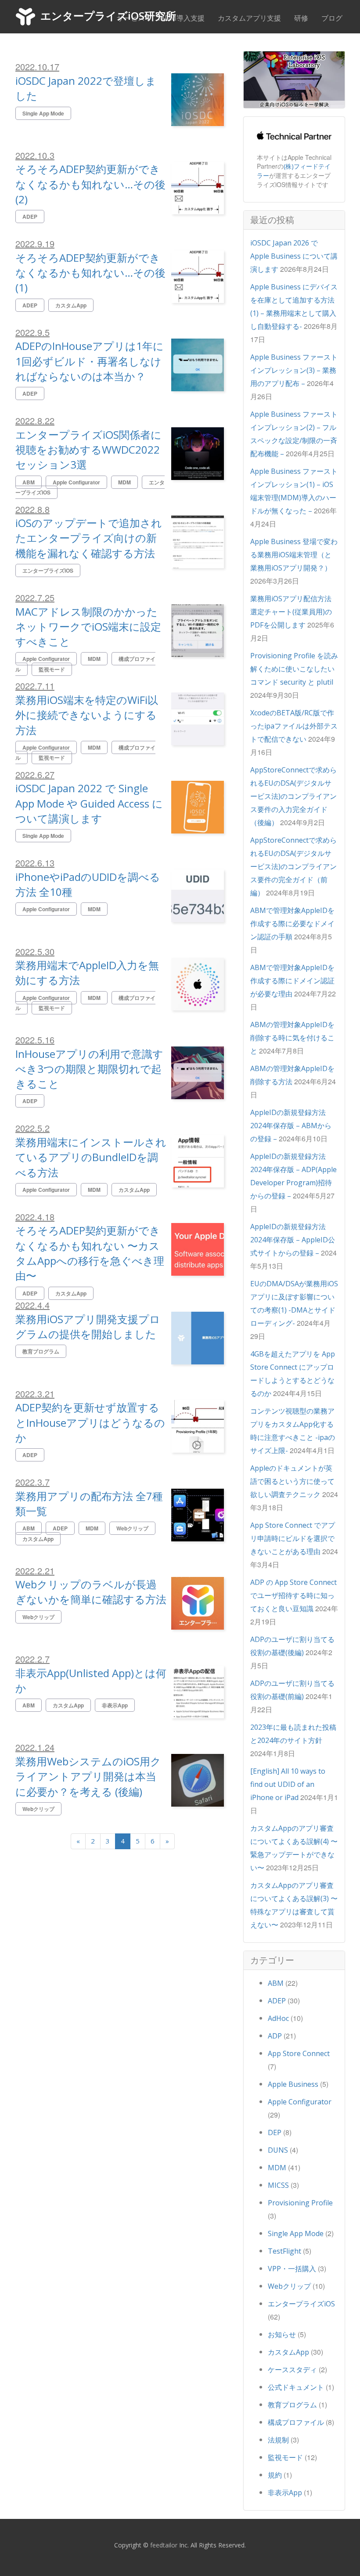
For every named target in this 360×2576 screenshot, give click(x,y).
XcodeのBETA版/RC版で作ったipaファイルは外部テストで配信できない (294, 726)
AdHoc (278, 2018)
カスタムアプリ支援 (249, 18)
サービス (131, 18)
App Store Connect (299, 2053)
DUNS (278, 2150)
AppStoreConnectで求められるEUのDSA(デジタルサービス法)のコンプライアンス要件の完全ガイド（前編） (293, 866)
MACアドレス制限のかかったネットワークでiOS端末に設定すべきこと (88, 627)
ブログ (332, 18)
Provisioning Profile (300, 2203)
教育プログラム (292, 2405)
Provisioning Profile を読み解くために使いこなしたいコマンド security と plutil (294, 669)
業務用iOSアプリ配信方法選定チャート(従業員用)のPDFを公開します (291, 612)
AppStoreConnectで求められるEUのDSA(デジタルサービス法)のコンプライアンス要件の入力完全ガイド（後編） (293, 796)
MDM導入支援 (181, 18)
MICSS (278, 2185)
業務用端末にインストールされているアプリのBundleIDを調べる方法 (91, 1157)
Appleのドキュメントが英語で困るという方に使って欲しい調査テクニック (292, 1481)
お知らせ (282, 2334)
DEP (275, 2132)
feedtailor (164, 2545)
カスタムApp (288, 2352)
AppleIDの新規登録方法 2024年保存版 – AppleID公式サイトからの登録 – (293, 1240)
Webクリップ (289, 2286)
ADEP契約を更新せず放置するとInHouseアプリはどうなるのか (90, 1422)
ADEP (277, 2001)
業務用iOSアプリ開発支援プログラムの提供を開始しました (88, 1326)
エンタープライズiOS (301, 2304)
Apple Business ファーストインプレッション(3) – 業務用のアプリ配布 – (294, 370)
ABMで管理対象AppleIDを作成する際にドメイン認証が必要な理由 (292, 981)
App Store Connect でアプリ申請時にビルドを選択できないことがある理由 (293, 1538)
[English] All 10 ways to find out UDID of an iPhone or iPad (288, 1784)
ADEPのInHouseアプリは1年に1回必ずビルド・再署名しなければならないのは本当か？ (90, 361)
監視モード (285, 2457)
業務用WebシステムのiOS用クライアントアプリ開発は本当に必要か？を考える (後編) (88, 1776)
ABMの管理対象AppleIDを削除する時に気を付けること (292, 1038)
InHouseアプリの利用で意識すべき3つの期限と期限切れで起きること (89, 1069)
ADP (275, 2036)
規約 (275, 2475)
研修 (301, 18)
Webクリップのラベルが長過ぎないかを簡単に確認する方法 (91, 1592)
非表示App (285, 2493)
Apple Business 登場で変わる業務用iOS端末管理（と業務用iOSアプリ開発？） (294, 555)
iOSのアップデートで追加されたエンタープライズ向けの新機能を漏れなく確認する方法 (89, 538)
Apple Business (293, 2084)
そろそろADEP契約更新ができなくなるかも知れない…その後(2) (90, 184)
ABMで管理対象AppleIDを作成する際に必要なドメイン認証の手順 (292, 924)
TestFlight (284, 2251)
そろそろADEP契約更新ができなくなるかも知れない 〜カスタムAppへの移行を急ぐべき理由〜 (90, 1253)
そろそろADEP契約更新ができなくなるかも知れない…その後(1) (90, 273)
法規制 (278, 2440)
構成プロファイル (296, 2422)
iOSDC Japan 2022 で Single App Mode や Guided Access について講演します (89, 803)
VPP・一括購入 (292, 2269)
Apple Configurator (300, 2102)
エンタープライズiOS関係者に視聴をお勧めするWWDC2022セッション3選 (88, 450)
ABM (276, 1983)
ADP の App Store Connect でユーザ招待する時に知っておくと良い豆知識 (293, 1595)
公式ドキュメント (296, 2387)
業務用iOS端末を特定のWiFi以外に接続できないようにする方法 (87, 715)
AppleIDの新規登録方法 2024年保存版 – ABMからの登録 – (291, 1126)
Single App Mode (296, 2233)
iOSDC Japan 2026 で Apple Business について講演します (294, 256)
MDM (277, 2168)
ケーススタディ (292, 2370)
